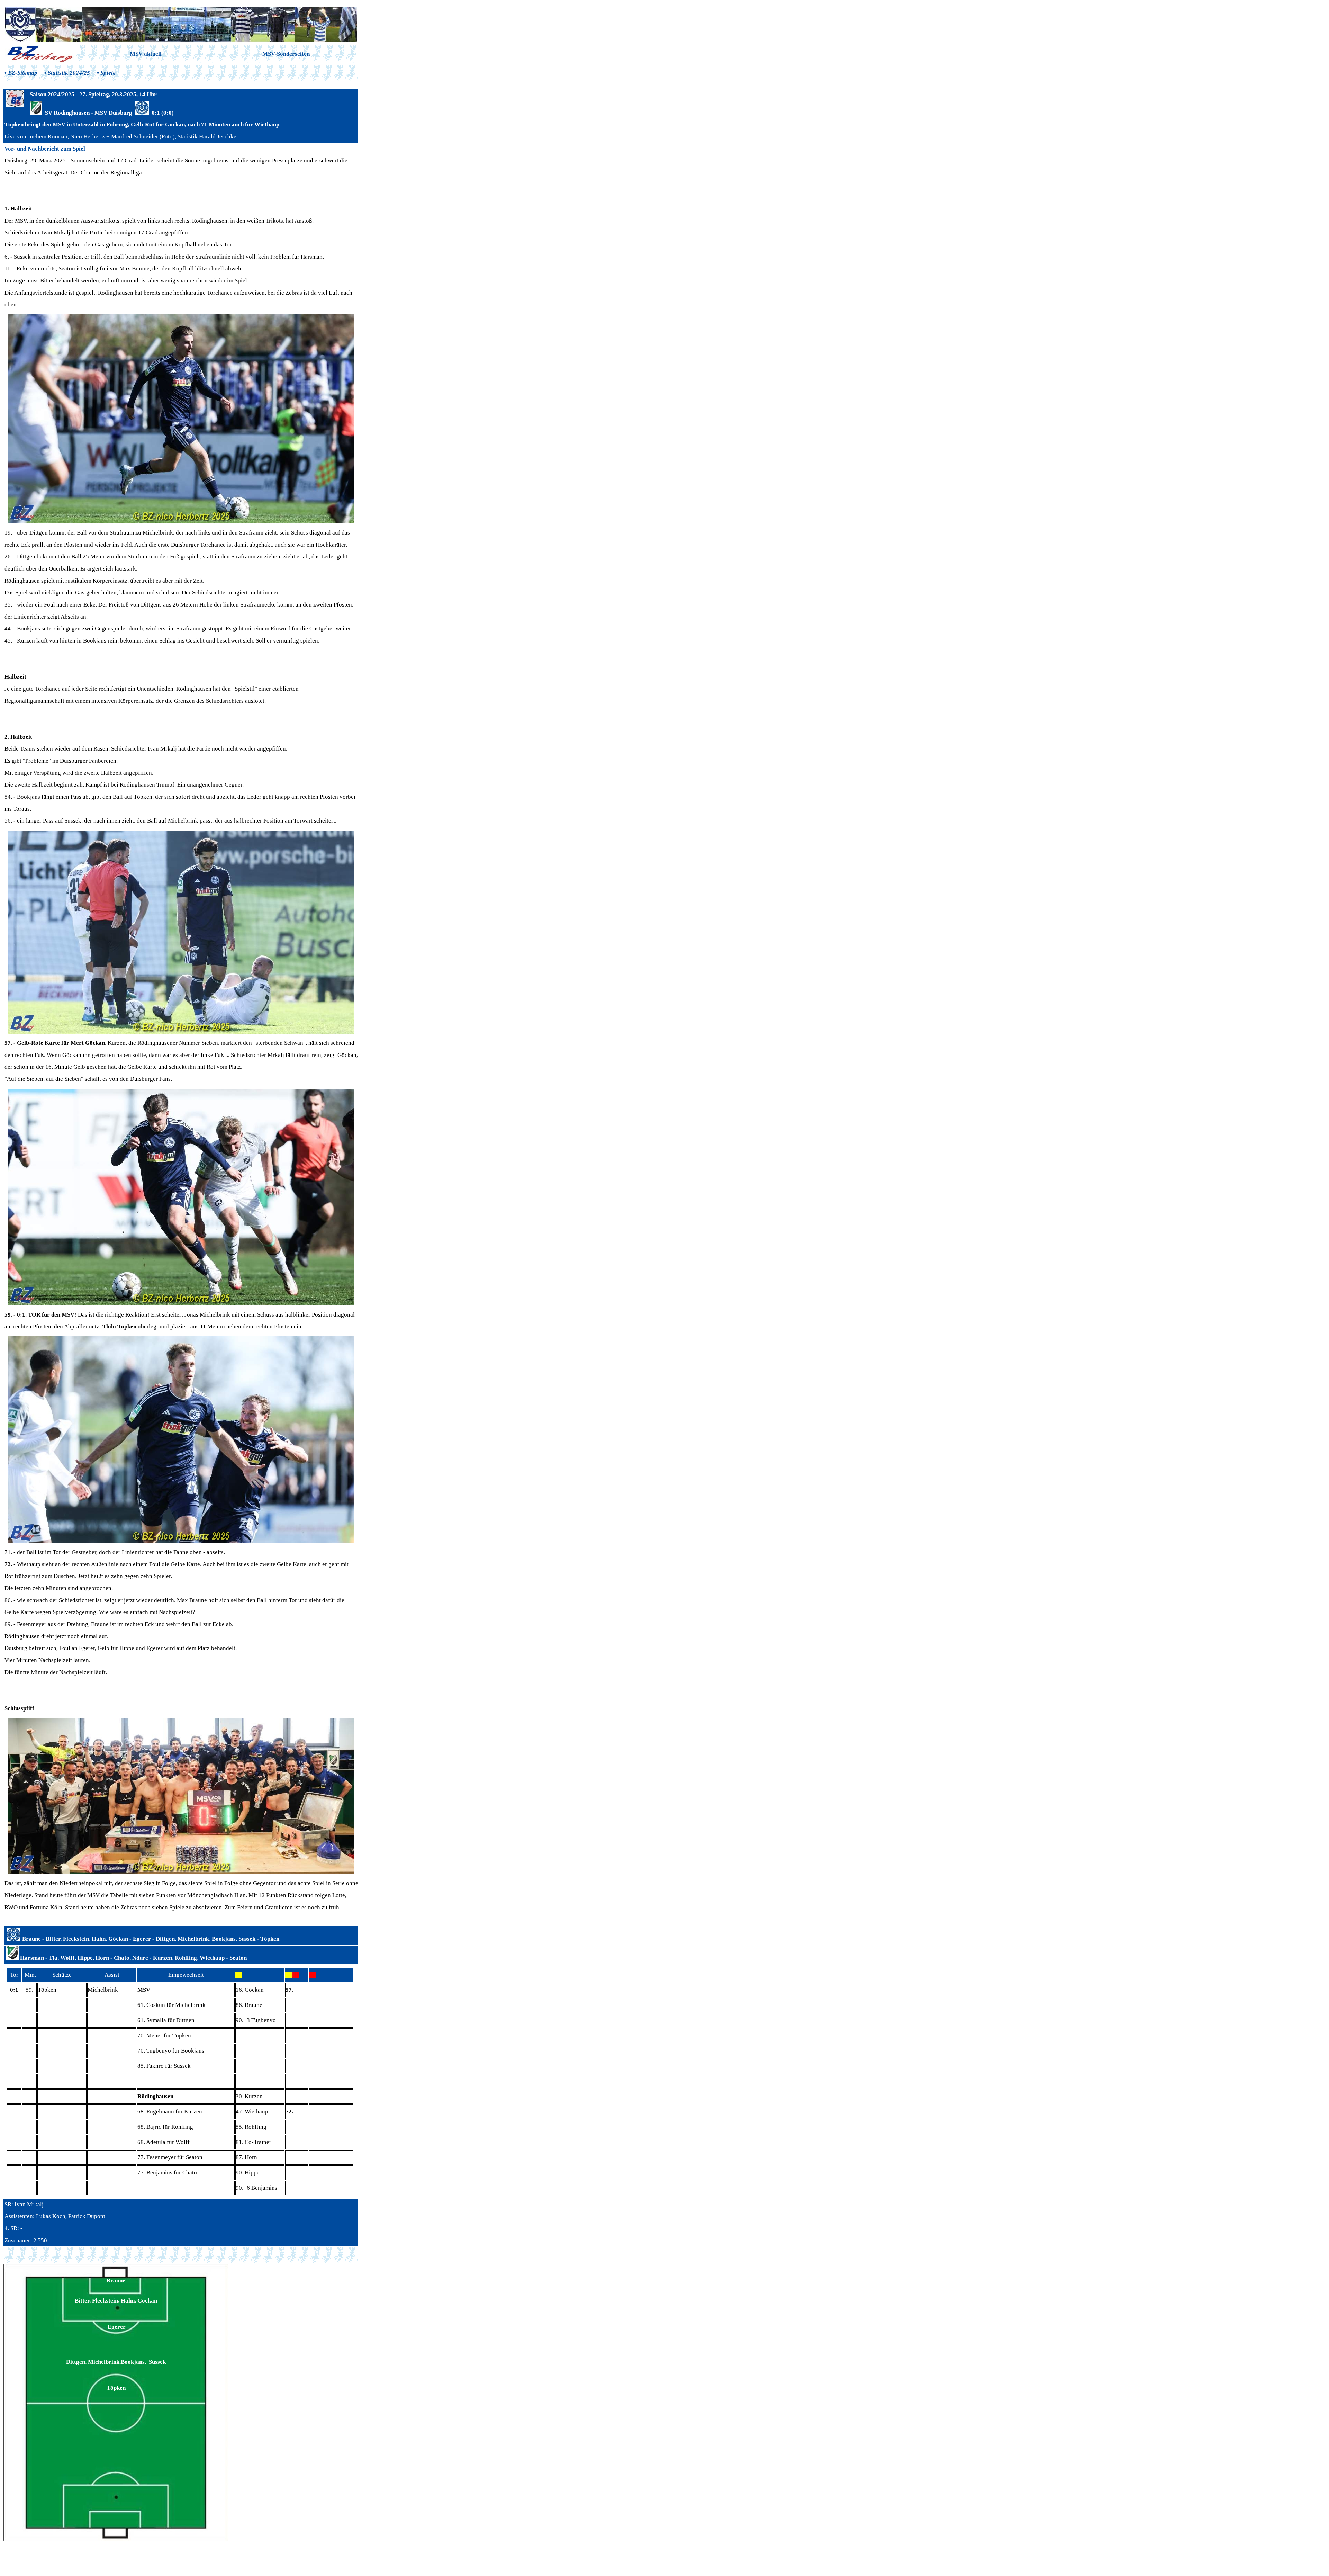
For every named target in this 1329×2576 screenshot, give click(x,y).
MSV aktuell (146, 54)
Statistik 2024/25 (69, 73)
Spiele (108, 73)
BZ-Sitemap (23, 73)
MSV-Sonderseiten (286, 54)
